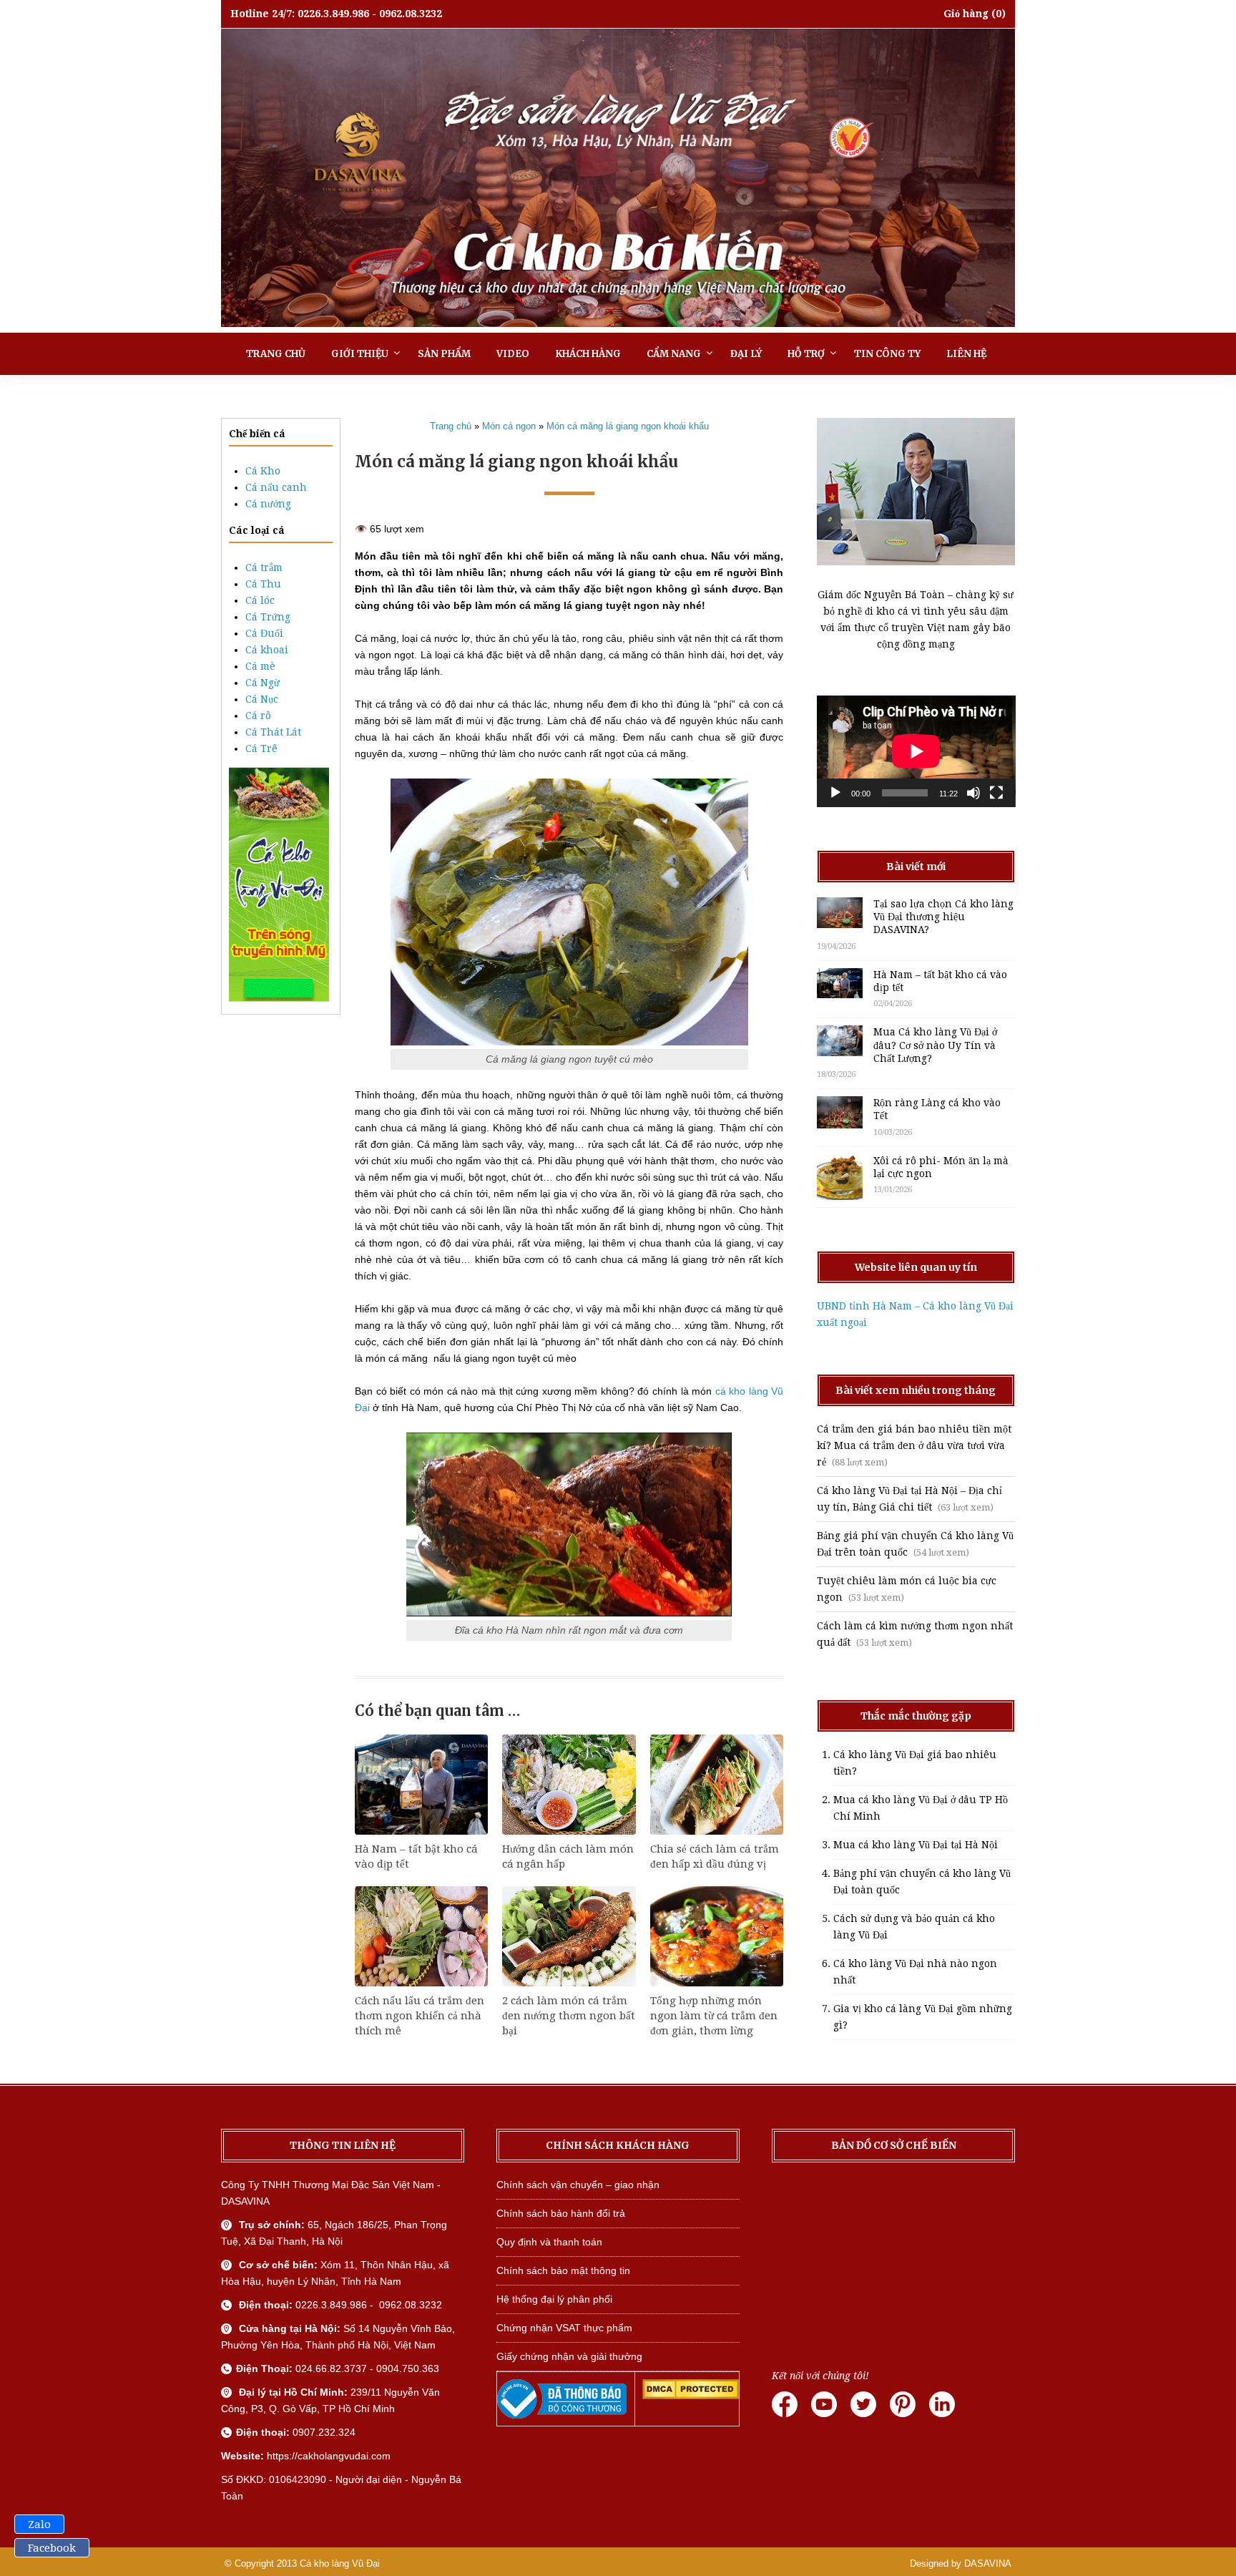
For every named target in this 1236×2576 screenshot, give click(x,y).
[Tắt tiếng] (973, 793)
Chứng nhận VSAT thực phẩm (564, 2328)
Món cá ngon (509, 426)
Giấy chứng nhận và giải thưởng (569, 2356)
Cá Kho (263, 471)
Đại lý (746, 354)
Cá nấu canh (276, 487)
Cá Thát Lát (273, 732)
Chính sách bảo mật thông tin (563, 2270)
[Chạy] (835, 793)
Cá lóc (260, 600)
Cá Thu (263, 584)
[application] (916, 751)
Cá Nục (262, 699)
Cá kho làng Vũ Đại (340, 2563)
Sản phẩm (444, 354)
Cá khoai (267, 650)
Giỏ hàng (966, 14)
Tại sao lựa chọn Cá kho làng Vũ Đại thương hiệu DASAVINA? (943, 917)
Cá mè (260, 666)
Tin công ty (887, 354)
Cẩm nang (674, 354)
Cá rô (258, 716)
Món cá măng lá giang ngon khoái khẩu (628, 426)
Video (513, 354)
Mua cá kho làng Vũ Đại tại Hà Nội (916, 1845)
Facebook (52, 2548)
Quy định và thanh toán (549, 2242)
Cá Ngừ (263, 683)
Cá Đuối (264, 633)
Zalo (39, 2524)
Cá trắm (264, 567)
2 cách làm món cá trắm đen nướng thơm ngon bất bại (569, 2016)
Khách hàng (588, 354)
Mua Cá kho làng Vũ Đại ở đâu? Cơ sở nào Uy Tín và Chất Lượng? (935, 1045)
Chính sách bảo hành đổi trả (561, 2213)
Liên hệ (966, 354)
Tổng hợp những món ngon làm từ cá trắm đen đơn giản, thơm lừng (714, 2016)
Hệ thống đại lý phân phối (554, 2299)
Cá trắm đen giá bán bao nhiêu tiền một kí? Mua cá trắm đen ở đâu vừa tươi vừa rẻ (914, 1445)
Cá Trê (261, 748)
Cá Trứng (268, 617)
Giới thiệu (360, 354)
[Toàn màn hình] (996, 793)
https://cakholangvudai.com (329, 2456)
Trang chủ (276, 354)
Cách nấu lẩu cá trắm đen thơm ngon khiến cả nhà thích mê (420, 2016)
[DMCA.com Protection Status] (691, 2396)
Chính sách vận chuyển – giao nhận (578, 2185)
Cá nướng (268, 504)
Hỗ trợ (806, 354)
